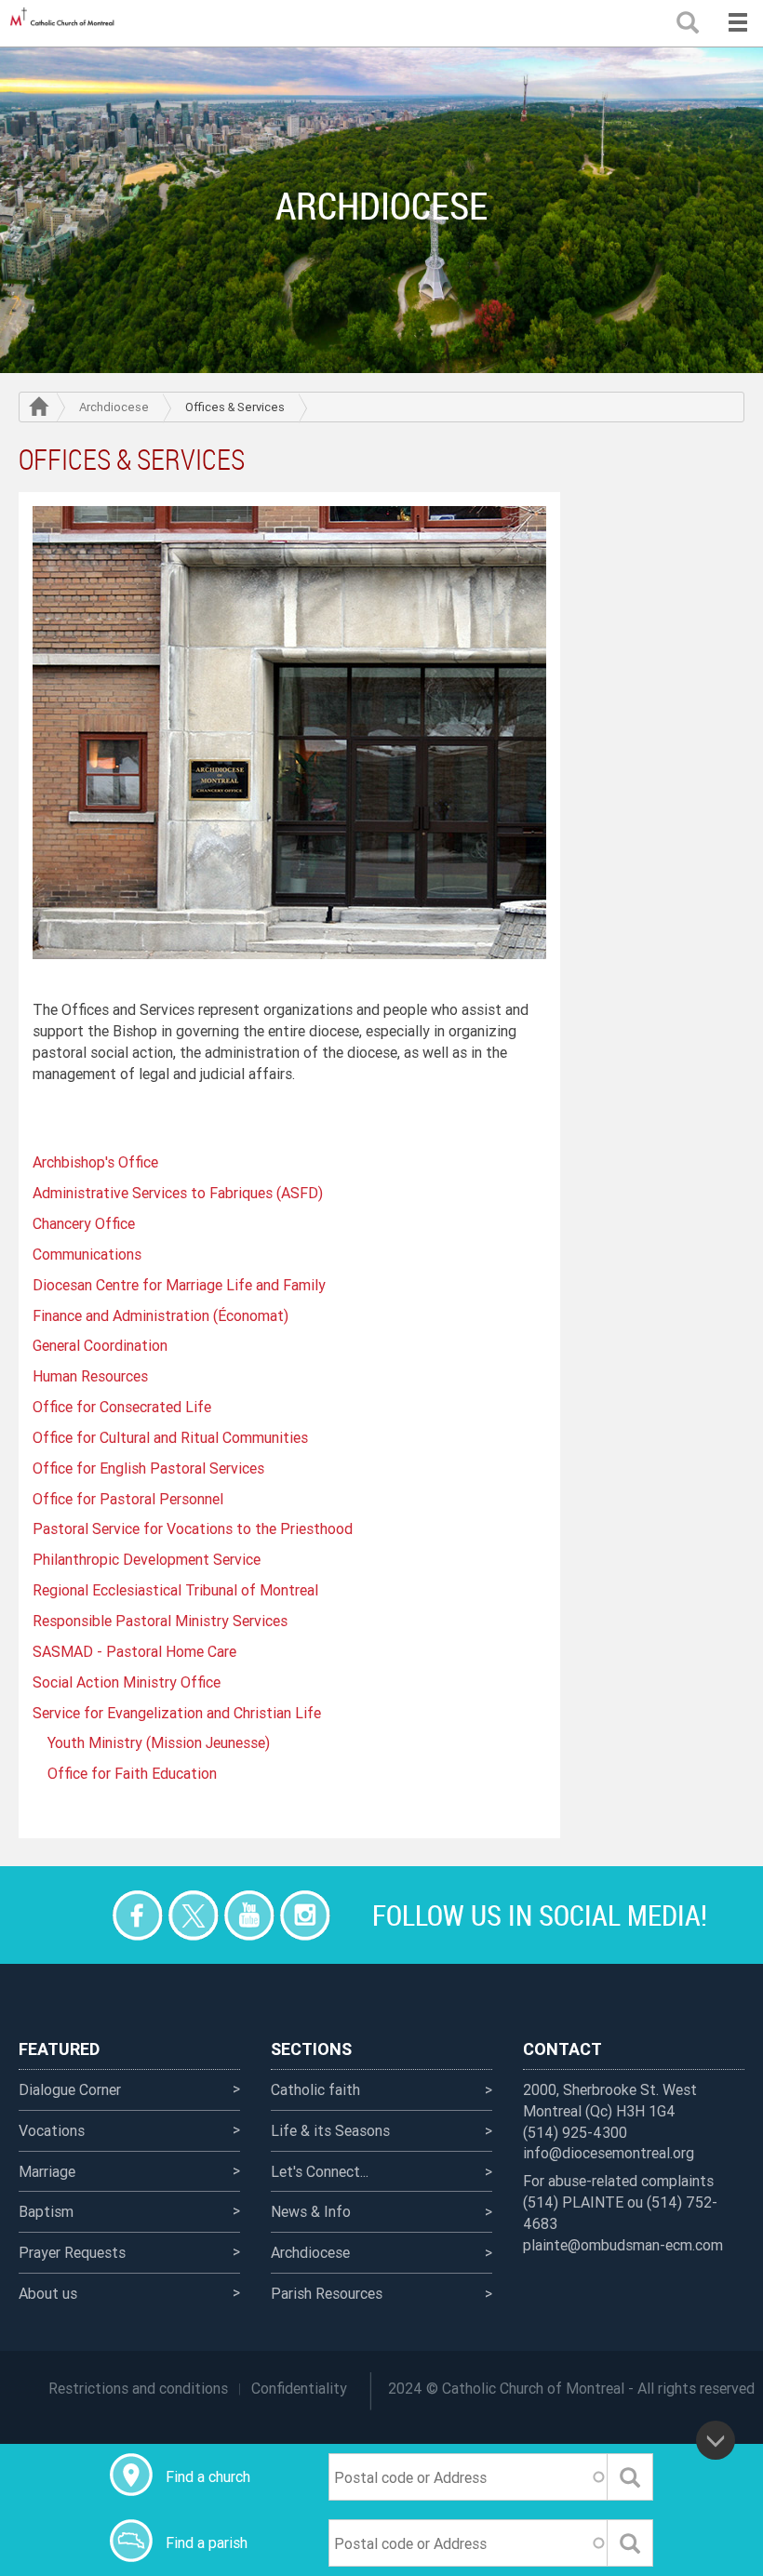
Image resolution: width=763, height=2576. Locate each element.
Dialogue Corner (70, 2089)
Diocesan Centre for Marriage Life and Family (179, 1285)
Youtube (249, 1915)
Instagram (305, 1915)
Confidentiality (299, 2388)
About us (48, 2293)
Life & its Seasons (330, 2130)
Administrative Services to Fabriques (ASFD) (178, 1193)
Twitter (193, 1915)
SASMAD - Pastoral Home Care (134, 1651)
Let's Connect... (320, 2171)
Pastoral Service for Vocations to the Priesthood (193, 1528)
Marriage (47, 2171)
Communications (87, 1254)
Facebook (137, 1915)
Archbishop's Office (95, 1162)
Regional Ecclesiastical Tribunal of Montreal (175, 1590)
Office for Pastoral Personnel (128, 1499)
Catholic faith (315, 2089)
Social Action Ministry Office (127, 1682)
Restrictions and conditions (138, 2388)
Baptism (46, 2211)
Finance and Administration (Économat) (161, 1315)
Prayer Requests (72, 2252)
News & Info (311, 2211)
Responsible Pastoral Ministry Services (160, 1621)
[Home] (65, 23)
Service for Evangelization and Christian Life (177, 1713)
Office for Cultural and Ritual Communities (170, 1437)
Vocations (52, 2130)
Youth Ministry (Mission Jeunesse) (159, 1742)
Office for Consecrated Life (122, 1407)
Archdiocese (114, 407)
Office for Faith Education (132, 1773)
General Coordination (100, 1345)
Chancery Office (84, 1223)
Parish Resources (327, 2293)
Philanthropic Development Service (147, 1559)
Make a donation (81, 1915)
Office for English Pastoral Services (148, 1468)
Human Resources (90, 1376)
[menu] (737, 23)
